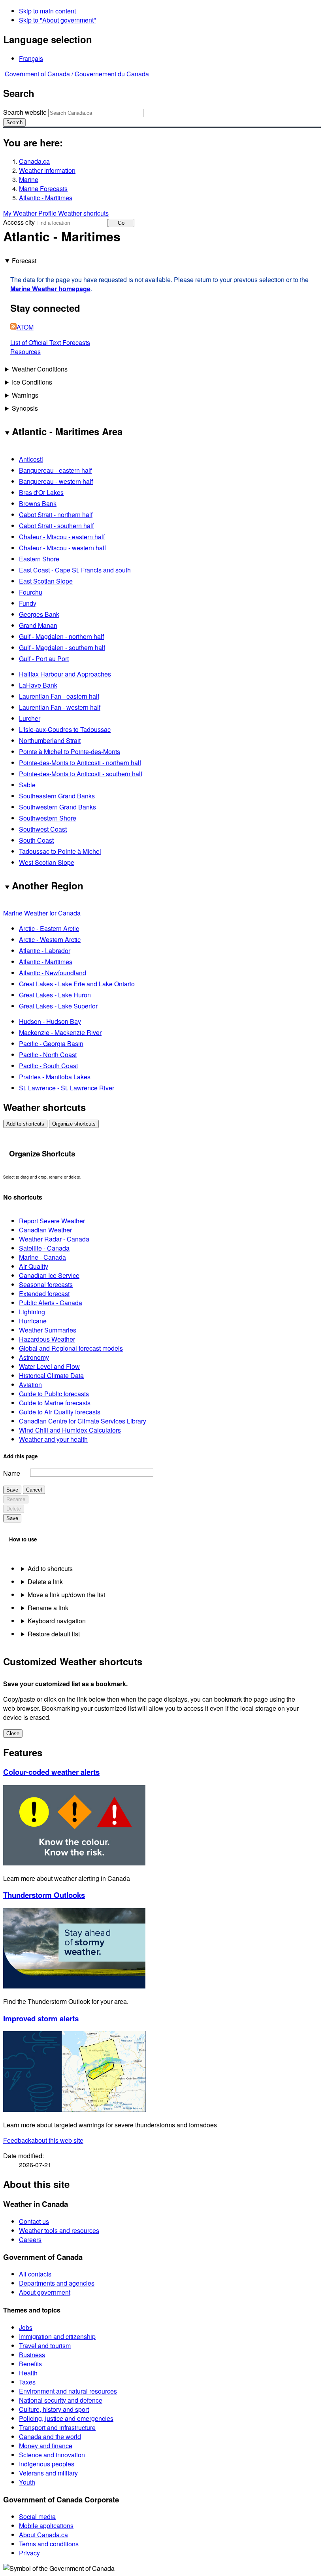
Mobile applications (46, 2526)
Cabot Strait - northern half (56, 515)
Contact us (34, 2221)
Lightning (32, 1312)
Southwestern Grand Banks (57, 807)
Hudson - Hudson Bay (50, 1021)
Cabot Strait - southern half (56, 526)
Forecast (24, 261)
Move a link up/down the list (66, 1595)
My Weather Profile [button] (31, 213)
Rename (16, 1499)
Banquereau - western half (56, 481)
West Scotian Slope (47, 862)
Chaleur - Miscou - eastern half (62, 537)
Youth (27, 2482)
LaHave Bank (38, 685)
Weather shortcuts (83, 213)
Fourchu (31, 592)
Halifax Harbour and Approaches (65, 674)
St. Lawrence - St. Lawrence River (67, 1088)
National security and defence (61, 2400)
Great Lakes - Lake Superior (58, 1006)
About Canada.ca (43, 2535)
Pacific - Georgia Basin (51, 1043)
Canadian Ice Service (49, 1275)
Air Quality (34, 1266)
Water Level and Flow (49, 1366)
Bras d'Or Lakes (41, 492)
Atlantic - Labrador (45, 951)
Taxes (27, 2382)
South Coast (36, 840)
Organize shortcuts (74, 1124)
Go (121, 223)
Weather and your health (53, 1439)
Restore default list (54, 1634)
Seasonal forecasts (46, 1284)
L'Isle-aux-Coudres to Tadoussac (65, 729)
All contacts (35, 2274)
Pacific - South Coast (48, 1066)
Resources (25, 352)
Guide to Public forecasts (54, 1394)
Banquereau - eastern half (55, 470)
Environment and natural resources (68, 2391)
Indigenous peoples (47, 2464)
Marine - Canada (42, 1257)
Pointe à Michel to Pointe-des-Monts (70, 752)
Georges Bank (39, 614)
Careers (30, 2240)
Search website (25, 112)
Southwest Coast (43, 829)
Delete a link (45, 1582)
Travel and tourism (45, 2346)
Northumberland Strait (50, 740)
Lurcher (30, 718)
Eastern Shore (39, 559)
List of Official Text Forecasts (50, 342)
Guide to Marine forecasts (55, 1403)
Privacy (29, 2553)
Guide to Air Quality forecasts (60, 1412)
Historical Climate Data (51, 1375)
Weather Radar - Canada (54, 1239)
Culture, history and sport (54, 2409)
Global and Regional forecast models (71, 1348)
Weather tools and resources (59, 2230)
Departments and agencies (57, 2283)
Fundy (28, 603)
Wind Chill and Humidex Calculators (70, 1430)
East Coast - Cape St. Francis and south (75, 570)
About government (45, 2292)
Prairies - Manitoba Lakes (55, 1077)
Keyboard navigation (57, 1621)
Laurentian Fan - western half (60, 707)
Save (12, 1490)
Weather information (47, 170)
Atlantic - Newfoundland (53, 973)
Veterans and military (48, 2473)
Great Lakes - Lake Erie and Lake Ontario (77, 984)
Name (12, 1473)
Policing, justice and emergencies (66, 2418)
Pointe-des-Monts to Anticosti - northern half (80, 763)
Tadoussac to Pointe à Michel (60, 851)
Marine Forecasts (43, 189)
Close (13, 1733)
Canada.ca (34, 161)
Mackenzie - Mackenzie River (60, 1032)
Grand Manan (38, 625)
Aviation (30, 1385)
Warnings (25, 395)
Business (32, 2355)
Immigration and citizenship (57, 2336)
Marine (29, 179)
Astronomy (34, 1357)
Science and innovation (52, 2455)
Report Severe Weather (52, 1221)
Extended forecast (44, 1294)
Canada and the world (50, 2437)
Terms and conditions (49, 2544)
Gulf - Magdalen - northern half (61, 636)
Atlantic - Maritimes (46, 198)
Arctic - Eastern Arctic (49, 928)
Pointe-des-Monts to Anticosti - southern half (81, 774)
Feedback (43, 2140)
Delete (14, 1509)
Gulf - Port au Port (44, 659)
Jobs (26, 2327)
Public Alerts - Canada (51, 1303)
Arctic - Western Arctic (50, 939)
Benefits (30, 2364)
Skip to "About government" (57, 20)
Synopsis (25, 408)
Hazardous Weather (47, 1339)
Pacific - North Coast (48, 1055)
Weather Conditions (40, 369)
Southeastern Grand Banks (57, 796)
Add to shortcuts (25, 1124)
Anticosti (31, 459)
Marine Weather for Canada (42, 913)
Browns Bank (38, 503)
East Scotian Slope (46, 581)
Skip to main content (47, 11)
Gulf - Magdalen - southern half (62, 647)
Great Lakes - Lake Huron (55, 995)
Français (31, 58)
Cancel (34, 1490)
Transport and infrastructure (57, 2427)
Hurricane (33, 1321)
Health (28, 2373)
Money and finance (46, 2446)
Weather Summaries (48, 1330)
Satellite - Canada (44, 1248)
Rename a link (48, 1608)
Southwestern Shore (48, 818)
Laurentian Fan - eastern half (59, 696)
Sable (27, 785)
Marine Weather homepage (50, 289)
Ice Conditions (32, 382)
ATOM (25, 327)
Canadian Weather (45, 1230)
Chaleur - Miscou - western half (62, 548)
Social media (37, 2516)
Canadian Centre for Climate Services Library (83, 1421)
